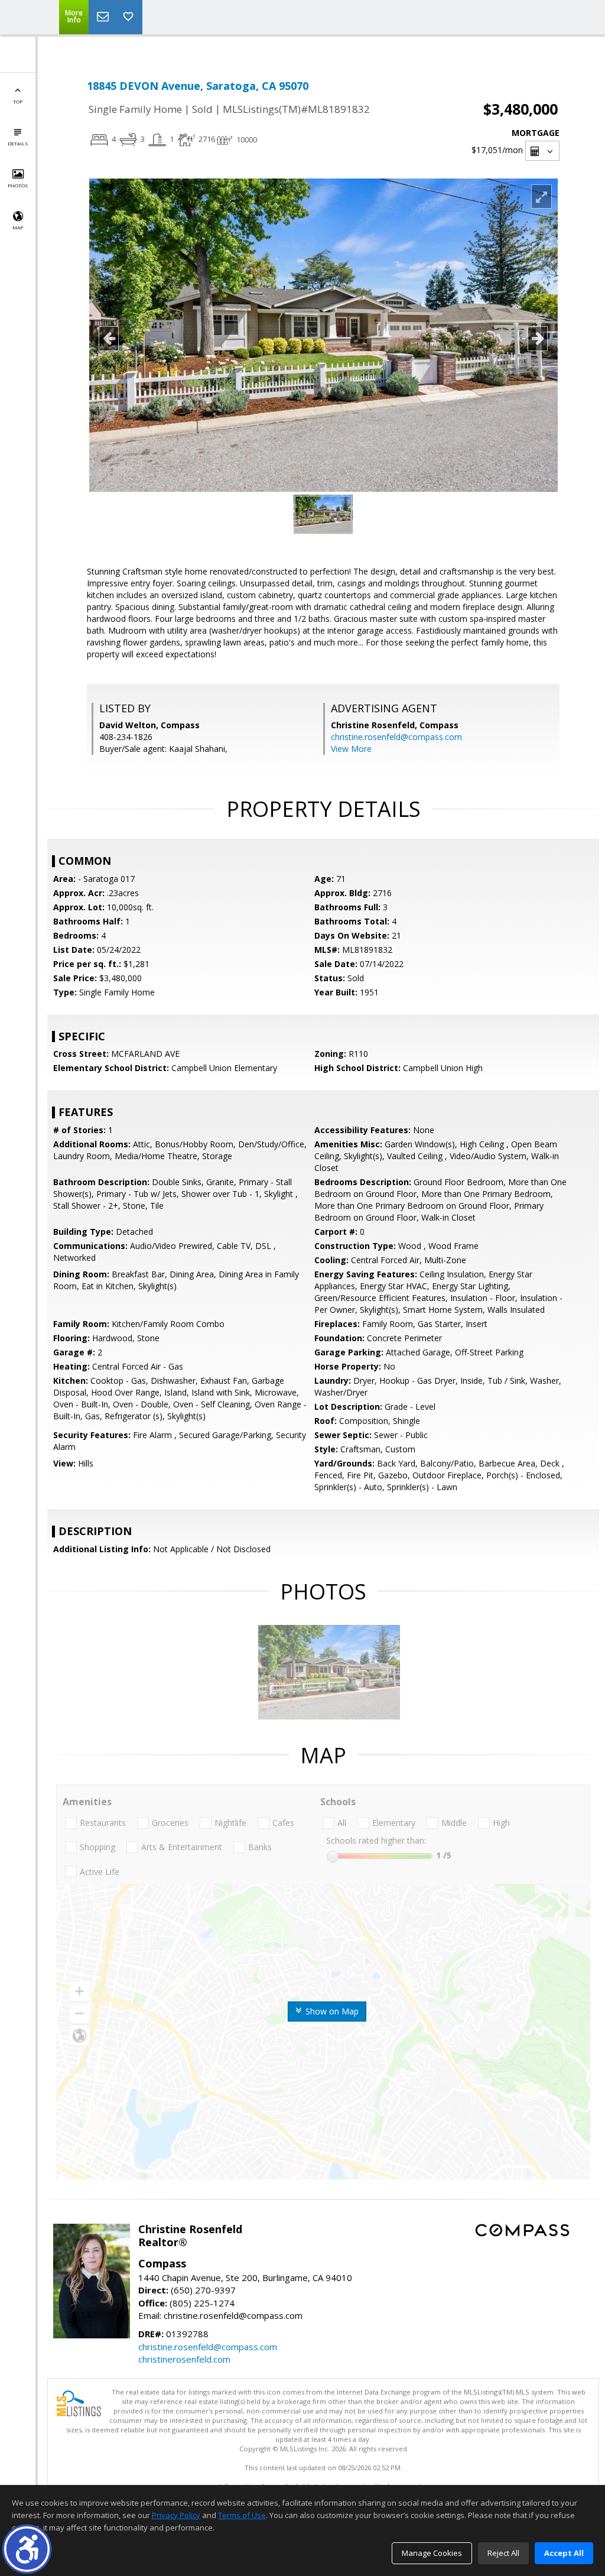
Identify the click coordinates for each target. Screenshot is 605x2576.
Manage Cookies (432, 2553)
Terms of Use (242, 2515)
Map (18, 227)
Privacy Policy (176, 2515)
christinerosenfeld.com (184, 2359)
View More (351, 749)
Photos (18, 185)
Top (18, 101)
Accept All (564, 2553)
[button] (27, 2549)
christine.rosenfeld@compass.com (396, 737)
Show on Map (331, 2011)
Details (18, 143)
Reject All (503, 2553)
